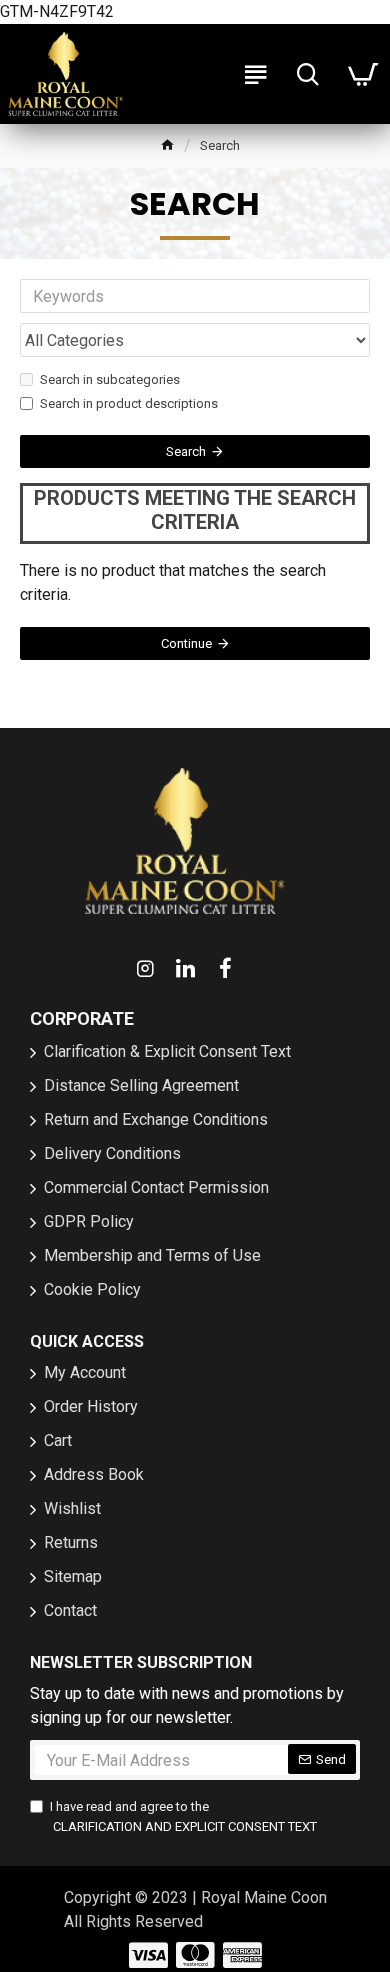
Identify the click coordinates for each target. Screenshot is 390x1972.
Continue (186, 643)
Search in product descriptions (129, 403)
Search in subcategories (110, 379)
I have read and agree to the (183, 1816)
